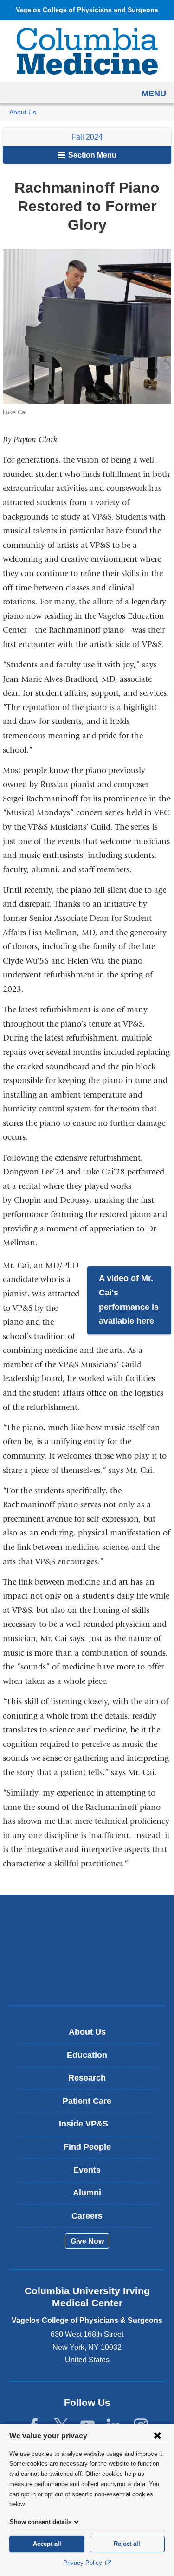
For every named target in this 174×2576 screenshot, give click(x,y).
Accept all (47, 2544)
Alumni (87, 2193)
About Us (23, 112)
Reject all (127, 2544)
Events (87, 2170)
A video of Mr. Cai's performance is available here (129, 1300)
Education (87, 2055)
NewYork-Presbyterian (87, 1950)
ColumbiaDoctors (87, 1979)
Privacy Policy (84, 2563)
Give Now (87, 2241)
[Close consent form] (157, 2436)
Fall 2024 (87, 137)
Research (87, 2078)
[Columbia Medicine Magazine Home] (87, 51)
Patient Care (87, 2101)
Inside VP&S (90, 2127)
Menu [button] (154, 94)
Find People (87, 2147)
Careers (87, 2216)
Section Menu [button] (91, 155)
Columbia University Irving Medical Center (87, 1921)
